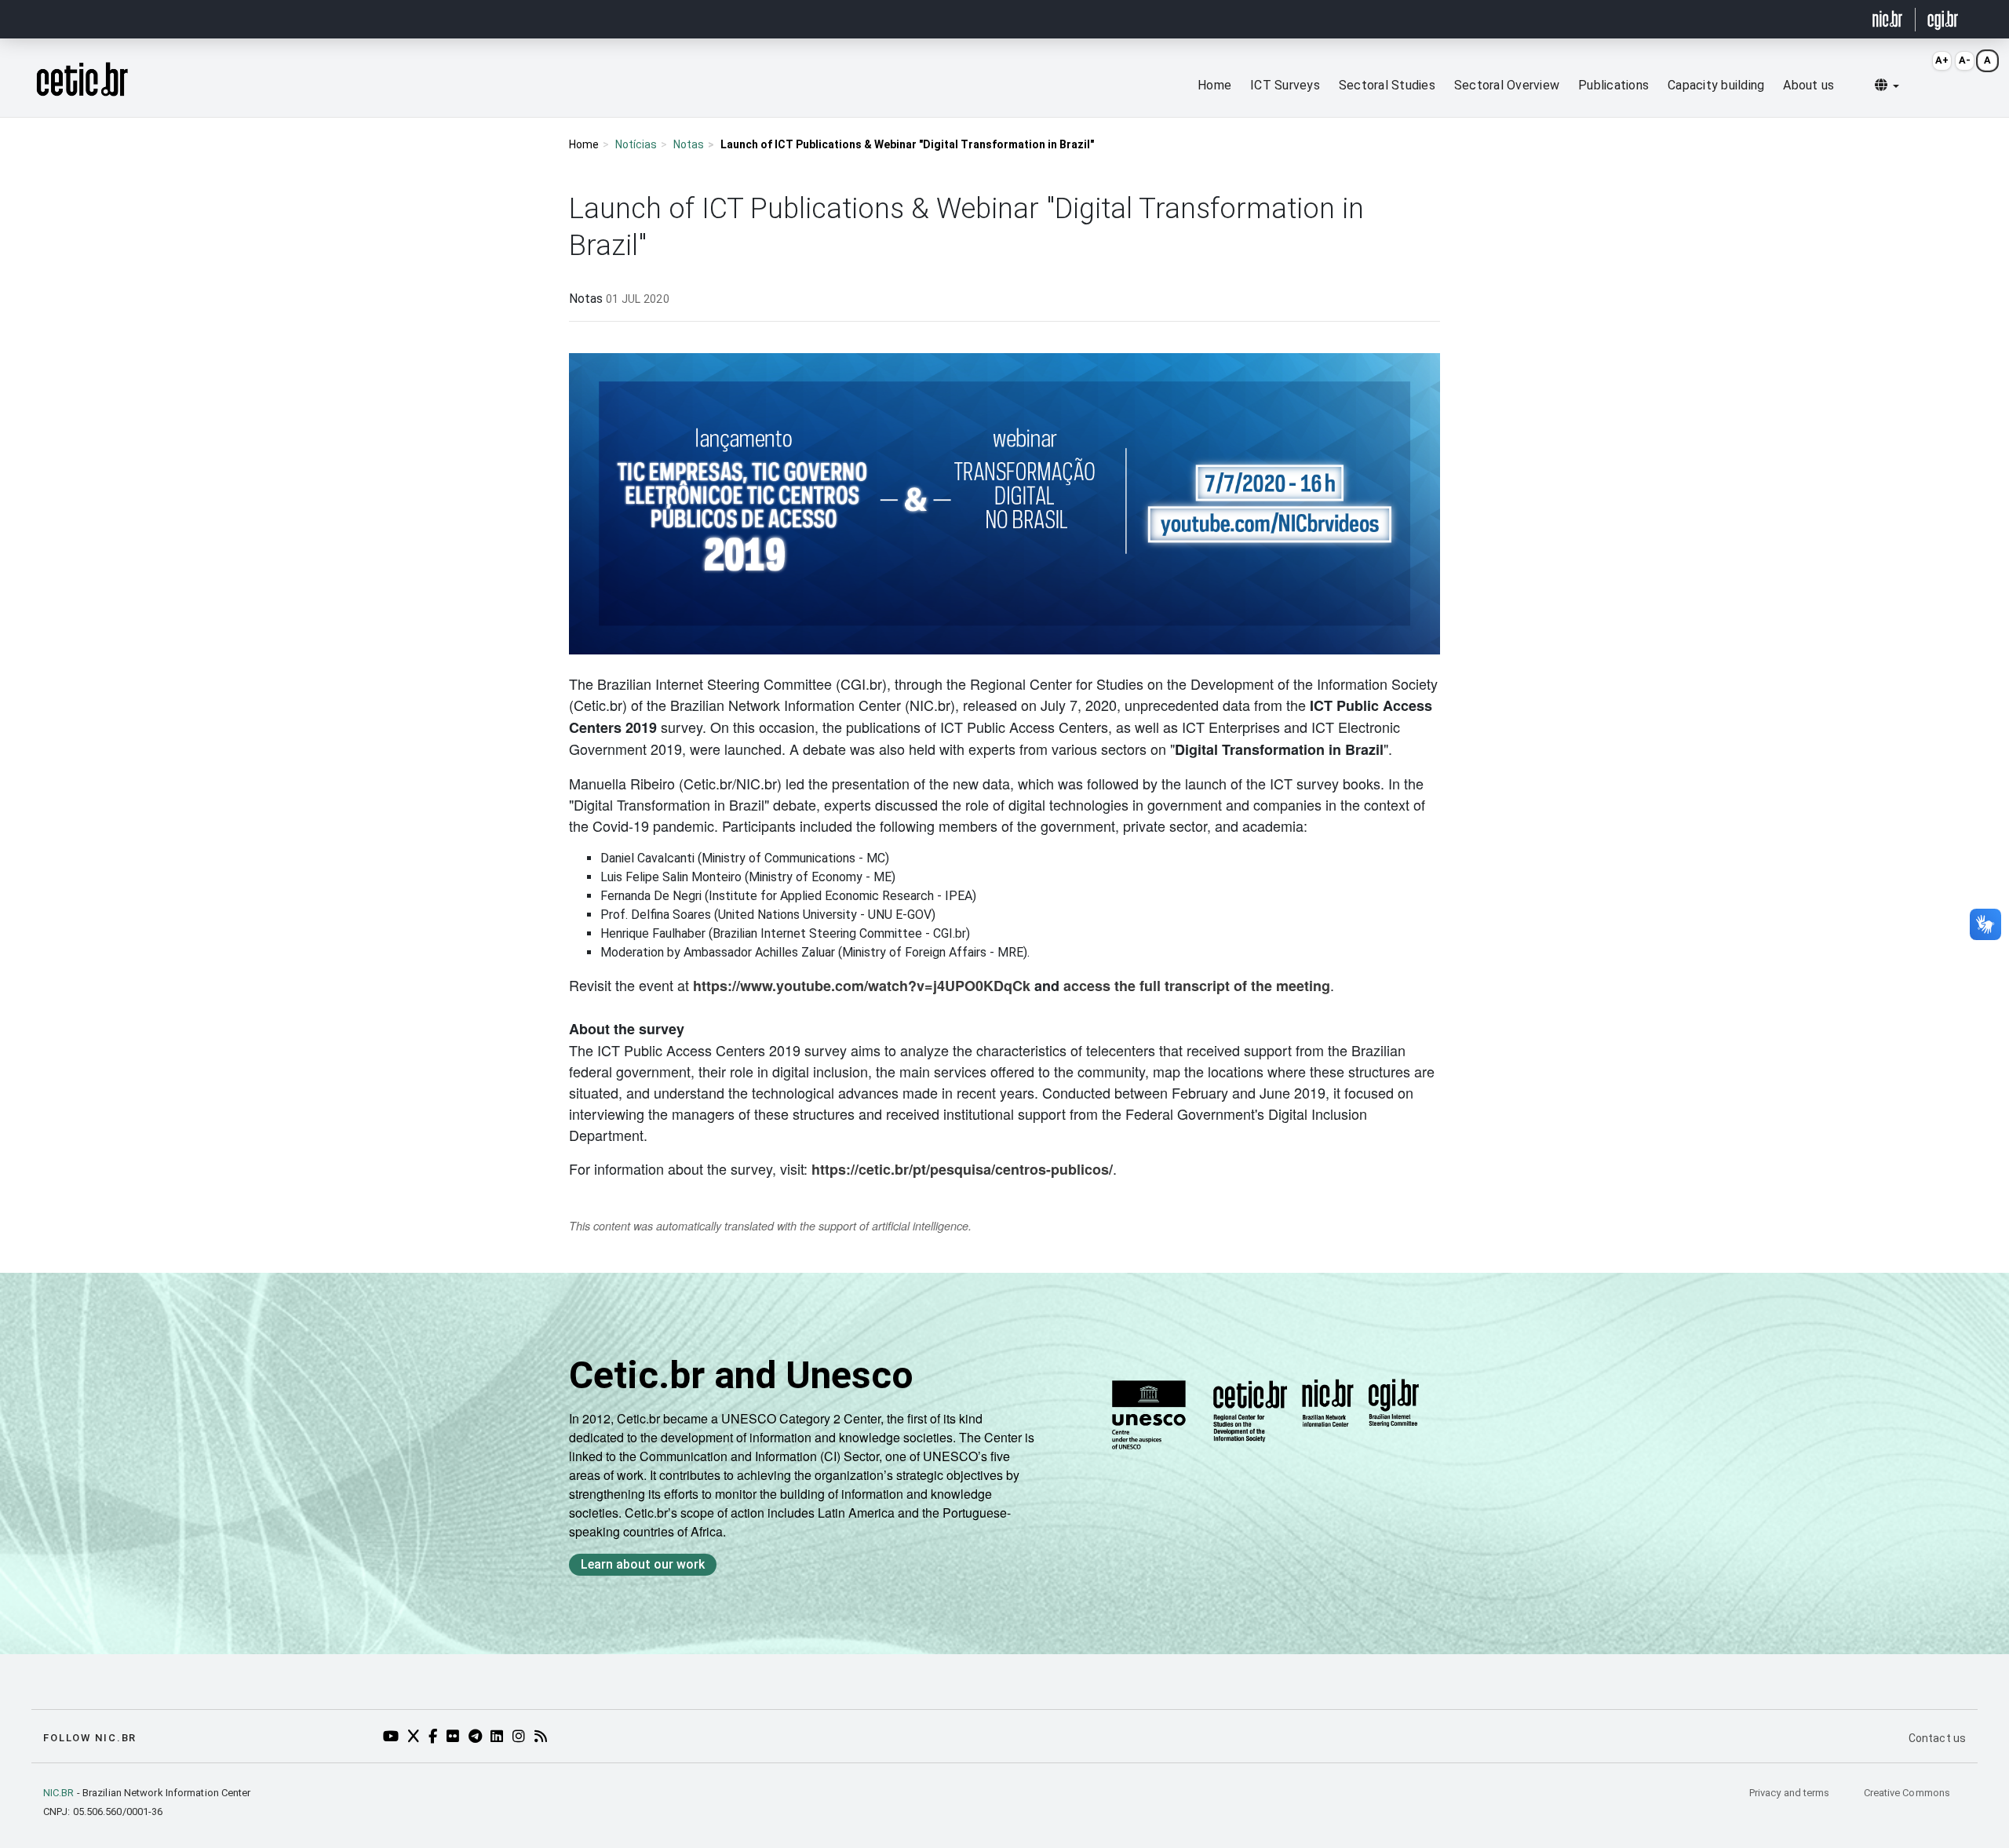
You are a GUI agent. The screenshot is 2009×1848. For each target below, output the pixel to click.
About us (1808, 85)
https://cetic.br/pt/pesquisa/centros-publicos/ (962, 1169)
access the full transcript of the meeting (1197, 986)
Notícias (636, 144)
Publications (1613, 85)
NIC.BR (59, 1793)
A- (1965, 60)
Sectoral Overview (1507, 85)
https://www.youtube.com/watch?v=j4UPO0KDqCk (862, 986)
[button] (1887, 86)
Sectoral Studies (1387, 85)
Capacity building (1716, 85)
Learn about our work (643, 1564)
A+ (1942, 60)
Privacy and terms (1791, 1793)
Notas (689, 144)
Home (1214, 85)
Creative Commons (1907, 1793)
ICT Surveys (1285, 85)
